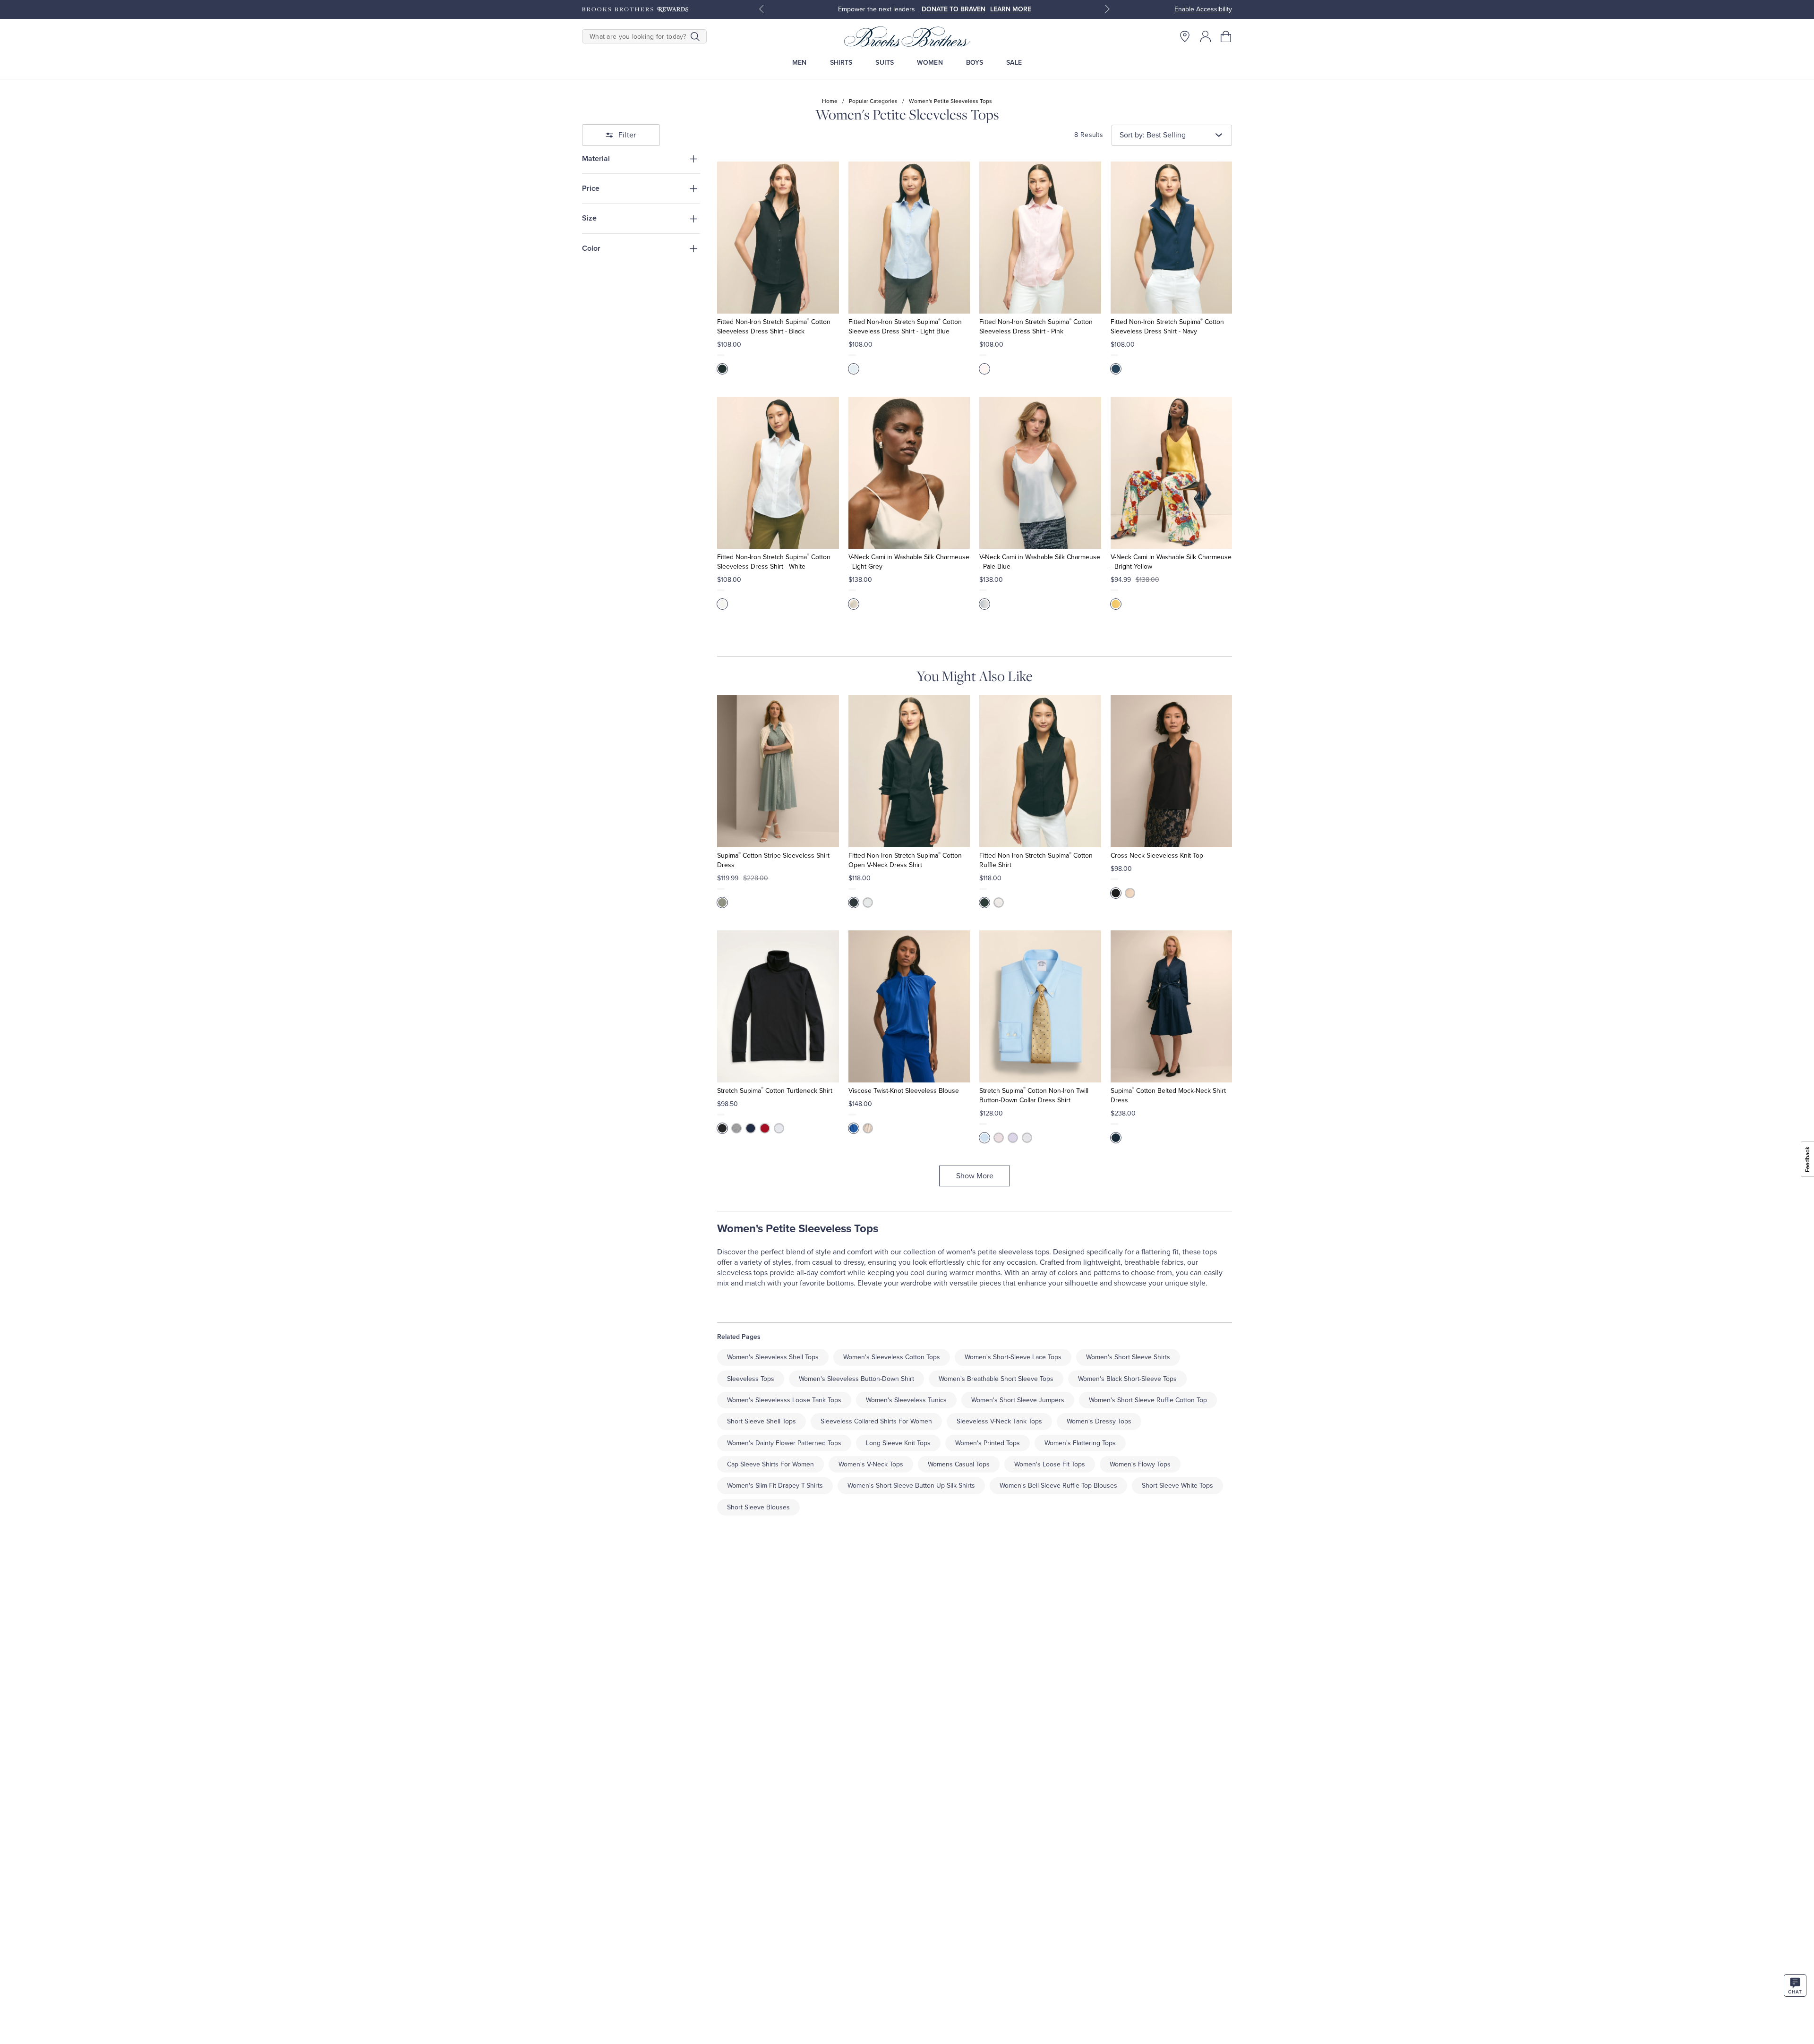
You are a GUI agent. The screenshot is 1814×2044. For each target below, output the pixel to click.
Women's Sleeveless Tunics (906, 1400)
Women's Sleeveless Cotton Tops (892, 1357)
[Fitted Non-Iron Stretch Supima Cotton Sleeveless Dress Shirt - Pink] (1040, 238)
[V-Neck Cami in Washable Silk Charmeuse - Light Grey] (909, 473)
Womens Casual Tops (959, 1464)
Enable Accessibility (1203, 9)
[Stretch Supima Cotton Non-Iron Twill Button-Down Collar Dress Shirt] (1040, 1006)
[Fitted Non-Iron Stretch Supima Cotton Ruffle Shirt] (1040, 771)
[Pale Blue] (984, 604)
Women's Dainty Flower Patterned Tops (784, 1443)
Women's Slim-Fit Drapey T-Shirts (775, 1486)
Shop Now (1008, 9)
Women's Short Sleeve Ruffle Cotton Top (1148, 1400)
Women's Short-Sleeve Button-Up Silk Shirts (911, 1486)
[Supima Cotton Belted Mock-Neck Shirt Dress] (1171, 1006)
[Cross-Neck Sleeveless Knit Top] (1171, 771)
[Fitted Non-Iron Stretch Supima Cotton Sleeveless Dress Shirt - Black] (778, 238)
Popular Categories (873, 101)
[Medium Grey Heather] (736, 1128)
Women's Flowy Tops (1140, 1464)
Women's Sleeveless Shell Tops (773, 1357)
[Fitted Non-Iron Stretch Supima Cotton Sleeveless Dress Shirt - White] (778, 473)
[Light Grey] (854, 604)
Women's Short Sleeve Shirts (1128, 1357)
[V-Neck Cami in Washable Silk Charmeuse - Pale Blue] (1040, 473)
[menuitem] (800, 63)
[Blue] (854, 1128)
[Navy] (1116, 369)
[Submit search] (695, 36)
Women (930, 63)
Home (830, 101)
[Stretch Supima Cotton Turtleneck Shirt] (778, 1006)
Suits (885, 63)
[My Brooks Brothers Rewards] (635, 9)
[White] (722, 604)
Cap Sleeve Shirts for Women (770, 1464)
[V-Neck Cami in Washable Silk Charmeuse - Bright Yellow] (1171, 473)
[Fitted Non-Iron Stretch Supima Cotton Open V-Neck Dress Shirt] (909, 771)
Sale (1014, 63)
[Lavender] (1013, 1138)
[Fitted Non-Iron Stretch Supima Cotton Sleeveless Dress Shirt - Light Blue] (909, 238)
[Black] (722, 369)
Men (799, 63)
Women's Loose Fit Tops (1050, 1464)
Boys (975, 63)
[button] (1226, 36)
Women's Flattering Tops (1080, 1443)
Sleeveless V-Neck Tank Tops (999, 1421)
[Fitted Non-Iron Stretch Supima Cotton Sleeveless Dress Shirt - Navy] (1171, 238)
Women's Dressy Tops (1099, 1421)
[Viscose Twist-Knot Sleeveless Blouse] (909, 1006)
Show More (975, 1176)
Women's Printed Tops (988, 1443)
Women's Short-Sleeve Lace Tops (1013, 1357)
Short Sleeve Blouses (758, 1507)
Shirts (841, 63)
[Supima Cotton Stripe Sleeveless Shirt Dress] (778, 771)
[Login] (1206, 36)
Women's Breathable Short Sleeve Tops (996, 1379)
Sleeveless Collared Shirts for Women (876, 1421)
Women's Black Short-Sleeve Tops (1127, 1379)
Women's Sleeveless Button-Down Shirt (856, 1379)
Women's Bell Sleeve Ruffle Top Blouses (1058, 1486)
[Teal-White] (722, 903)
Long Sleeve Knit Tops (898, 1443)
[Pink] (984, 369)
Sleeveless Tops (751, 1379)
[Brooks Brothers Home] (907, 36)
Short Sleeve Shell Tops (762, 1421)
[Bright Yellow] (1116, 604)
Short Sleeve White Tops (1177, 1486)
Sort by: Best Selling (1153, 135)
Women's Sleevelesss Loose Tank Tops (784, 1400)
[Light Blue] (854, 369)
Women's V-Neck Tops (871, 1464)
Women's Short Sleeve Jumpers (1018, 1400)
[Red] (765, 1128)
